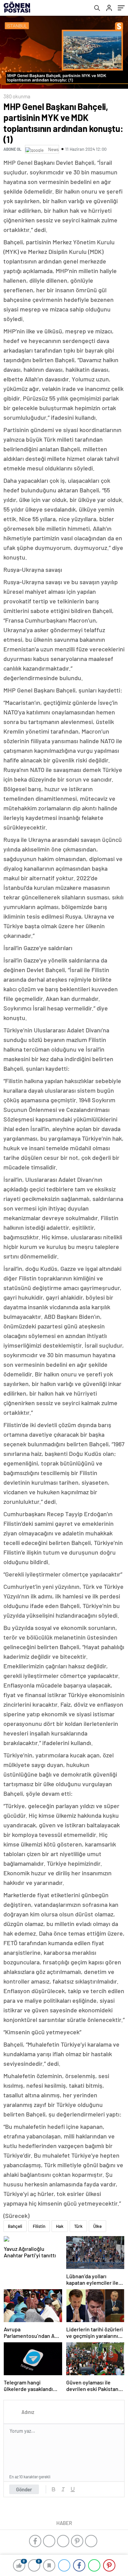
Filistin (39, 2226)
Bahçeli (15, 2226)
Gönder (24, 2489)
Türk (78, 2226)
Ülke (97, 2226)
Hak (60, 2226)
